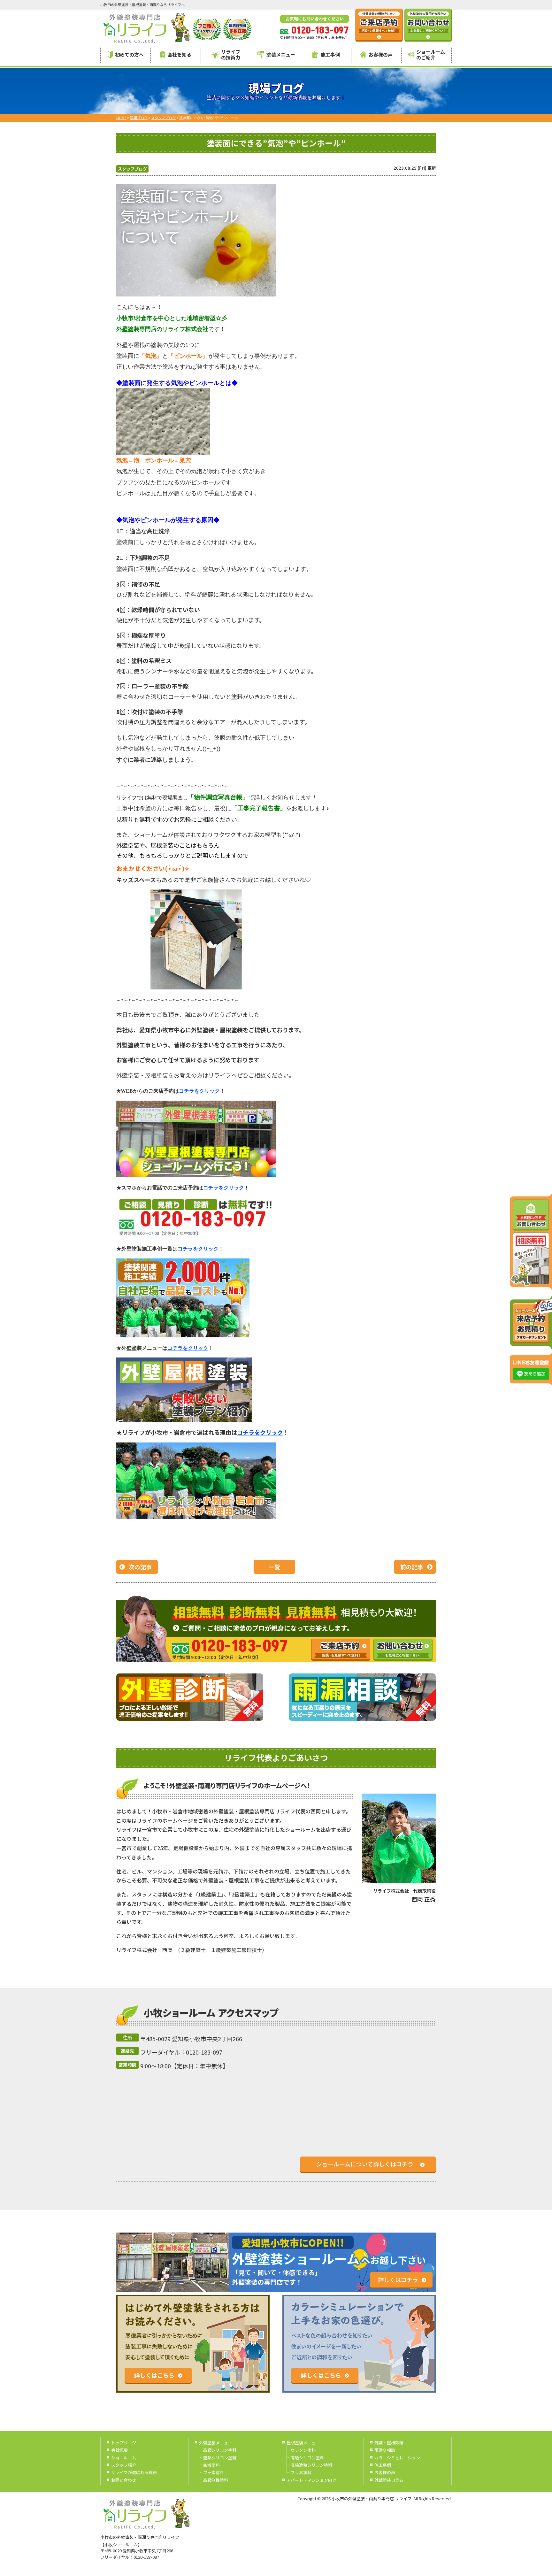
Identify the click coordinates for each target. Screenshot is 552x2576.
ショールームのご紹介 (431, 54)
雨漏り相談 (385, 2450)
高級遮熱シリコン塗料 (311, 2465)
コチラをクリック (260, 1432)
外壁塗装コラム (389, 2480)
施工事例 (330, 54)
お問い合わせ (124, 2480)
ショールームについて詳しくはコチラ (365, 2164)
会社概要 (119, 2450)
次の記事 (140, 1567)
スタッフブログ (132, 169)
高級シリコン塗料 (220, 2450)
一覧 (274, 1567)
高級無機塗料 (216, 2480)
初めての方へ (129, 54)
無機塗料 (211, 2465)
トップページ (124, 2443)
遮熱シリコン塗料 (220, 2458)
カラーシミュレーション (397, 2458)
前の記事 (412, 1567)
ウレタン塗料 (303, 2450)
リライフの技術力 (231, 54)
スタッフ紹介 (124, 2465)
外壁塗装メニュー (216, 2443)
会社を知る (179, 54)
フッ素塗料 (214, 2472)
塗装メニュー (281, 54)
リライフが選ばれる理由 (134, 2472)
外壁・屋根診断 (389, 2443)
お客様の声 (381, 54)
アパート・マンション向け (311, 2480)
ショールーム (124, 2458)
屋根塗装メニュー (303, 2443)
